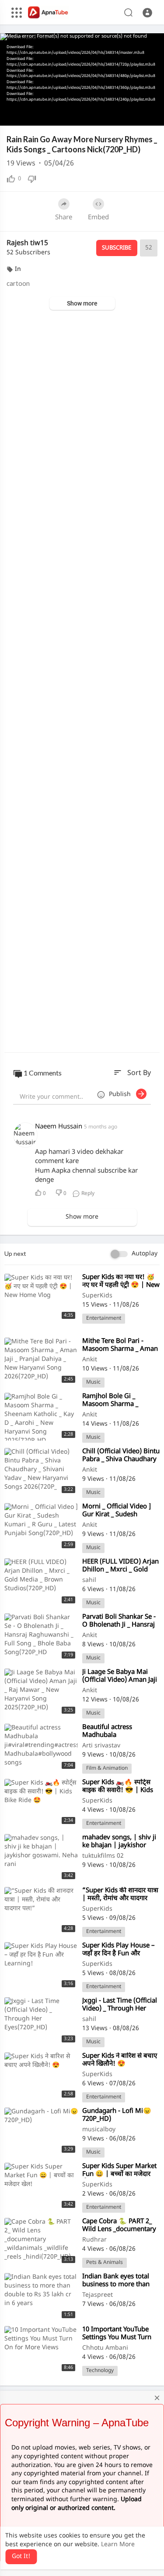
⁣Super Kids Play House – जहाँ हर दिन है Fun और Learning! (119, 1954)
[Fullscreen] (152, 115)
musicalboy (99, 2130)
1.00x (93, 115)
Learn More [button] (118, 2545)
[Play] (11, 115)
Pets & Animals (105, 2263)
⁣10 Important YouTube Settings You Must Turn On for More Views (117, 2338)
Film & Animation (107, 1768)
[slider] (52, 115)
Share (64, 218)
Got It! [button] (21, 2557)
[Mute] (122, 115)
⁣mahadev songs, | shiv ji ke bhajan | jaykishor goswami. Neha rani (119, 1846)
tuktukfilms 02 (103, 1856)
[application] (82, 79)
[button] (147, 13)
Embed (98, 218)
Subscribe (117, 248)
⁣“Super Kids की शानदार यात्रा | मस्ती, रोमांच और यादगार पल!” (120, 1899)
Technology (100, 2371)
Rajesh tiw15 (27, 244)
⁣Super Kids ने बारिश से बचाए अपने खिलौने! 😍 (120, 2060)
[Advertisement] (82, 682)
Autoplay (145, 1254)
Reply (87, 1194)
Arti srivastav (101, 1746)
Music (93, 1382)
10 (107, 115)
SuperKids (97, 1296)
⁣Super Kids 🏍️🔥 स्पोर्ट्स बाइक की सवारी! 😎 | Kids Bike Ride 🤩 (118, 1791)
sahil (89, 1580)
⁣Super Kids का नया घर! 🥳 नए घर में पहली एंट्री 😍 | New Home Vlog (121, 1285)
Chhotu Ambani (105, 2348)
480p (135, 93)
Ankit (90, 1360)
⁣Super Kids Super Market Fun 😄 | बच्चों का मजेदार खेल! (119, 2174)
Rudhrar (94, 2240)
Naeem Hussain (59, 1127)
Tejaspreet (98, 2295)
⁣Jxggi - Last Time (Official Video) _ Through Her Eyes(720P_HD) (120, 2009)
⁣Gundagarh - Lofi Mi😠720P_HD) (117, 2115)
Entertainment (104, 1318)
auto (138, 115)
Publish (122, 1095)
